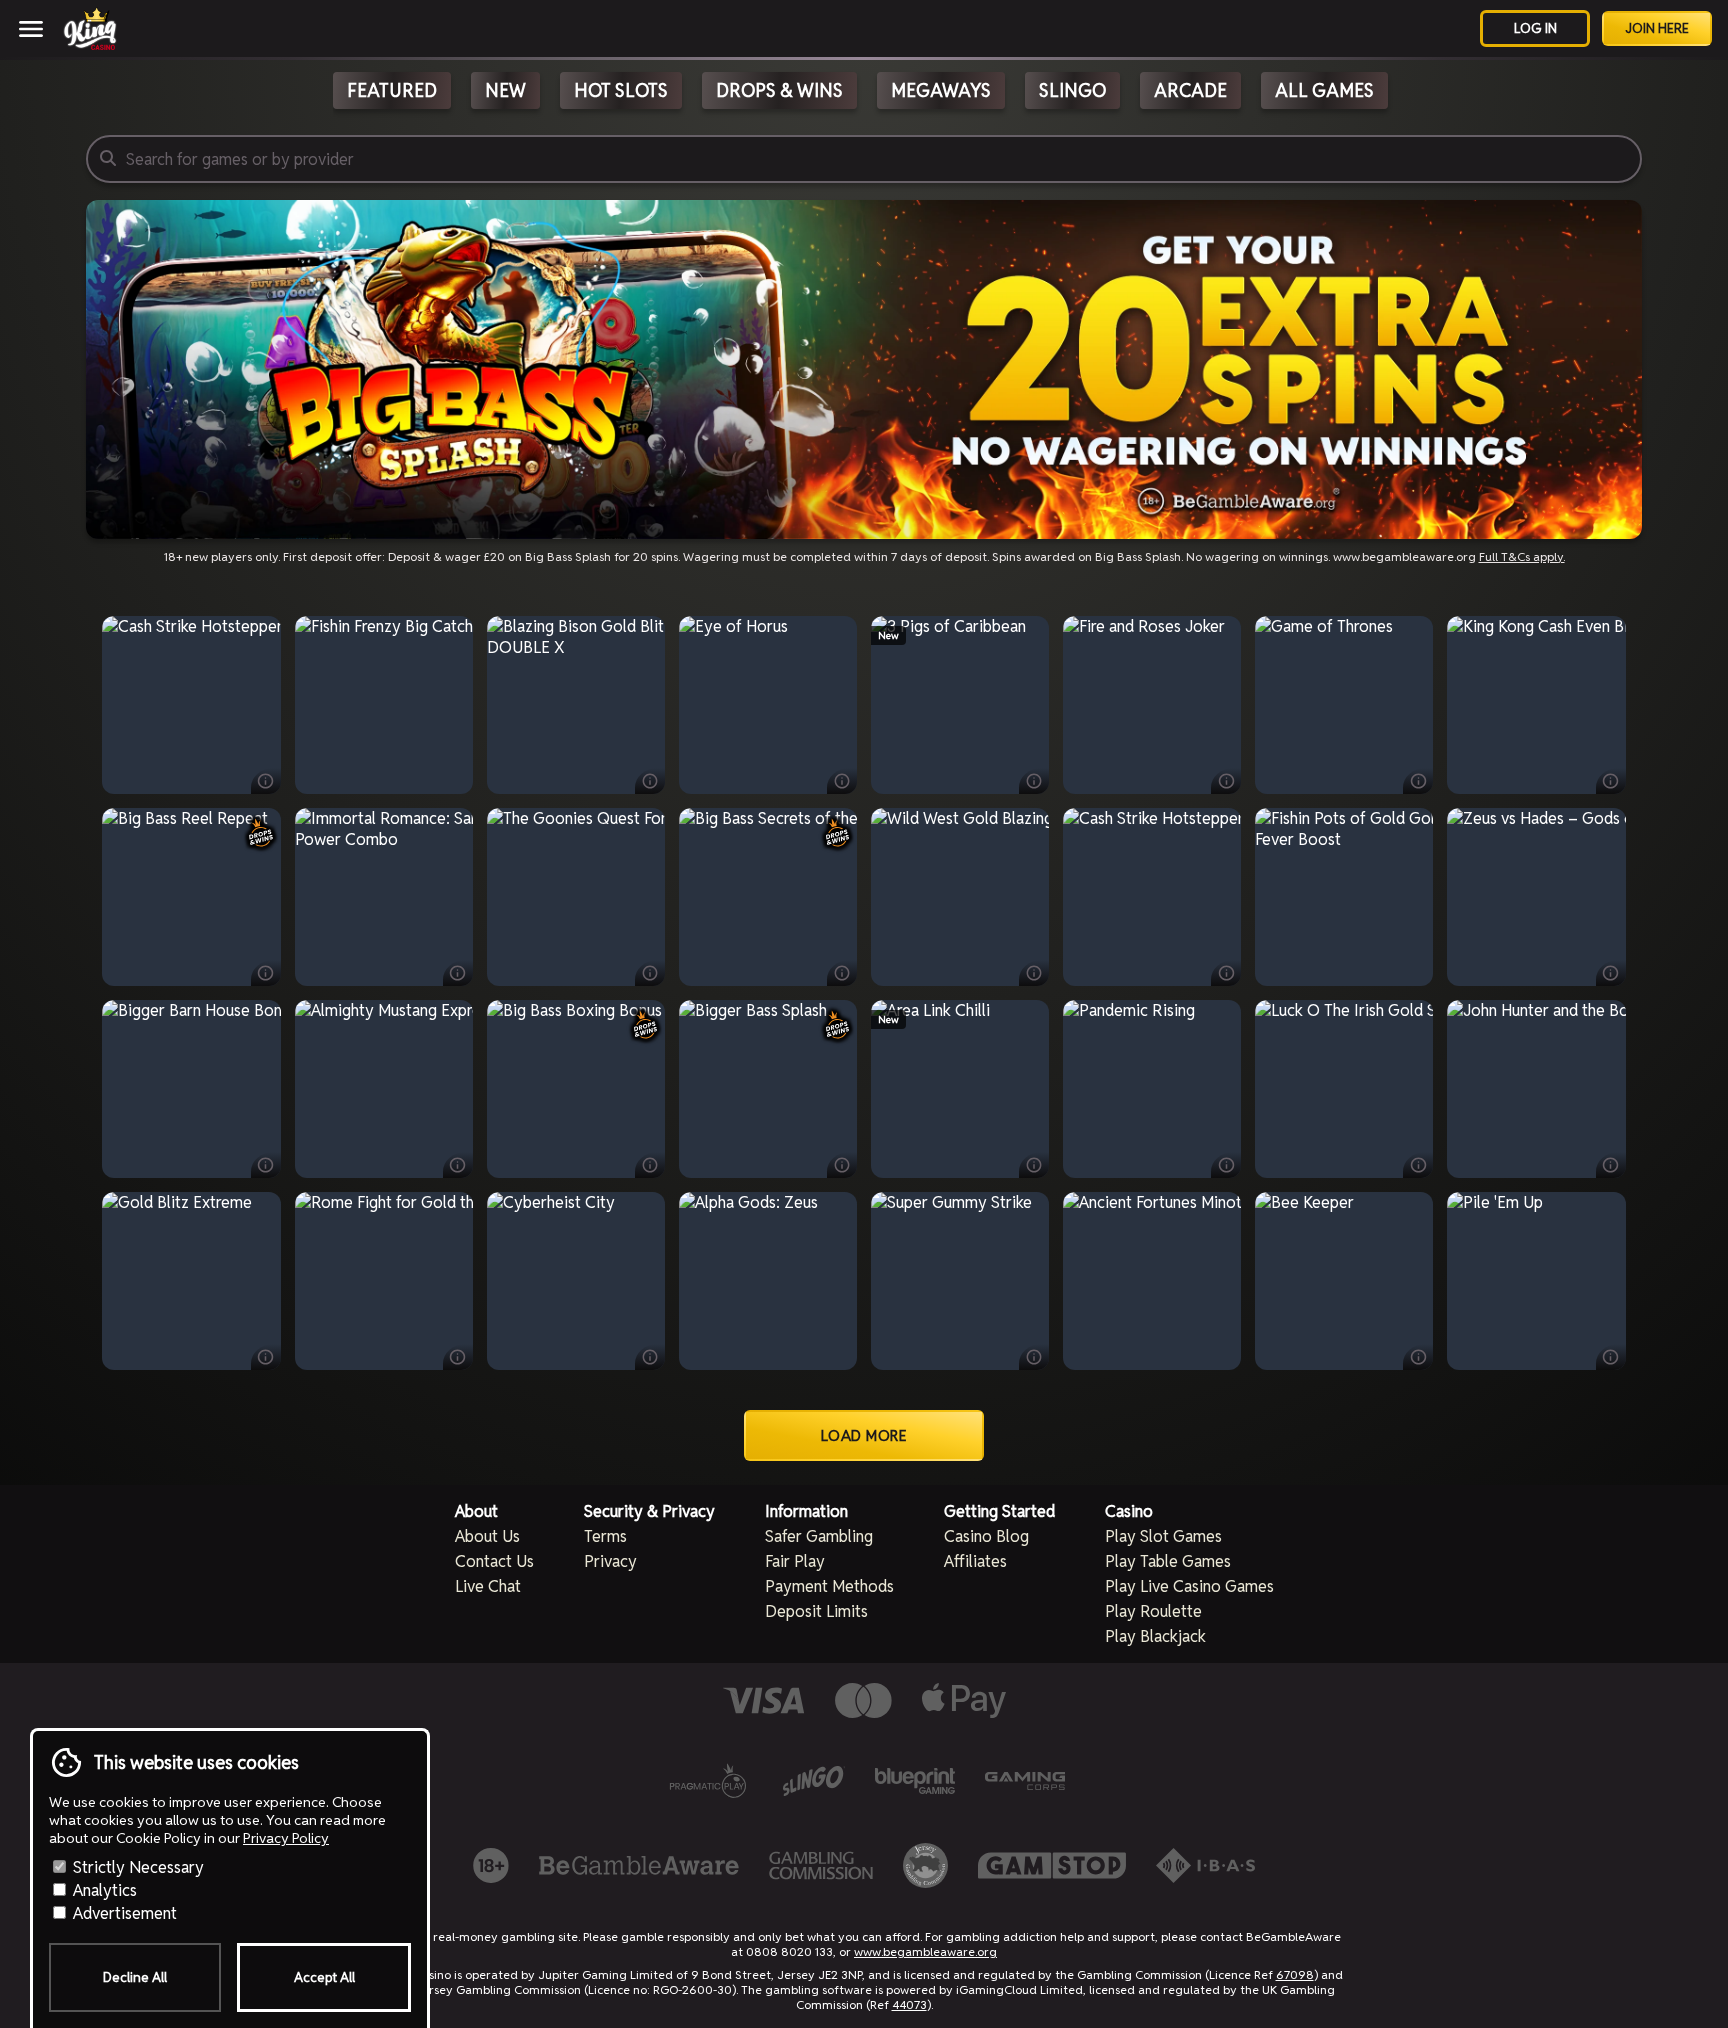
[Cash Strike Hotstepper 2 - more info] (266, 781)
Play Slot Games (1163, 1536)
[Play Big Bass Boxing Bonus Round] (576, 1089)
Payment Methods (829, 1586)
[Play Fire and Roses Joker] (1152, 705)
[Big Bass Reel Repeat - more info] (266, 973)
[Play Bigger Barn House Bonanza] (191, 1089)
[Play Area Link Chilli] (960, 1089)
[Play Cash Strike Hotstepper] (1152, 897)
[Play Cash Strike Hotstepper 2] (191, 705)
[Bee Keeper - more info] (1418, 1357)
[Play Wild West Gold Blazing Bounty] (960, 897)
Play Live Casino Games (1189, 1586)
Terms (605, 1536)
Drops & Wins (779, 90)
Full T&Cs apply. (1522, 556)
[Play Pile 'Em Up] (1537, 1281)
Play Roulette (1153, 1611)
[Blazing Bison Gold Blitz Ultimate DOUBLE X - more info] (650, 781)
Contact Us (494, 1561)
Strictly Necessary (136, 1867)
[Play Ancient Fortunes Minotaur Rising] (1152, 1281)
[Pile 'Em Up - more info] (1611, 1357)
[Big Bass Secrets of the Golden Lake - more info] (842, 973)
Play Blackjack (1155, 1636)
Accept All (324, 1977)
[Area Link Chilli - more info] (1034, 1165)
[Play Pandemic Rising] (1152, 1089)
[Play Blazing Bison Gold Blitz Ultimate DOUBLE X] (576, 705)
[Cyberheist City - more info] (650, 1357)
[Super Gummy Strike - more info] (1034, 1357)
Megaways (941, 90)
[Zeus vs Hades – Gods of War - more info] (1611, 973)
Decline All (135, 1977)
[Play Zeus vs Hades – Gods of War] (1537, 897)
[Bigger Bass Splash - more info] (842, 1165)
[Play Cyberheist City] (576, 1281)
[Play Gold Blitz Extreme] (191, 1281)
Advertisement (123, 1913)
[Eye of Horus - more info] (842, 781)
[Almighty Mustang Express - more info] (458, 1165)
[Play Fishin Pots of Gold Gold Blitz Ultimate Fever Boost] (1344, 897)
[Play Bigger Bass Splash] (768, 1089)
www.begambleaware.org (925, 1951)
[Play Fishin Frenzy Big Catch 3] (384, 705)
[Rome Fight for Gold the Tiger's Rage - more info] (458, 1357)
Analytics (103, 1890)
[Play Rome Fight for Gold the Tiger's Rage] (384, 1281)
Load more (864, 1435)
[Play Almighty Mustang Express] (384, 1089)
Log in (1535, 28)
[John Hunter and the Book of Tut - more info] (1611, 1165)
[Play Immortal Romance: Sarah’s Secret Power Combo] (384, 897)
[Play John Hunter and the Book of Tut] (1537, 1089)
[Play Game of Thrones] (1344, 705)
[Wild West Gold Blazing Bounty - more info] (1034, 973)
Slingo (1072, 90)
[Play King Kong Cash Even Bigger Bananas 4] (1537, 705)
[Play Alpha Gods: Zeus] (768, 1281)
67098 (1295, 1974)
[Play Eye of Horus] (768, 705)
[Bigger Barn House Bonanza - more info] (266, 1165)
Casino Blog (986, 1536)
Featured (392, 90)
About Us (487, 1536)
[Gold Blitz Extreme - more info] (266, 1357)
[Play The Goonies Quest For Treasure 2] (576, 897)
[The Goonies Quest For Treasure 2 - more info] (650, 973)
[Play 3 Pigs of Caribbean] (960, 705)
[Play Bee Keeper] (1344, 1281)
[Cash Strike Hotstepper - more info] (1226, 973)
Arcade (1190, 90)
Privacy (610, 1561)
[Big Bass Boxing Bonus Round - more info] (650, 1165)
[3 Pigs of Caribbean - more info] (1034, 781)
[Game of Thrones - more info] (1418, 781)
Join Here (1657, 28)
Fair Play (795, 1561)
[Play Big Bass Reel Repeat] (191, 897)
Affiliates (975, 1561)
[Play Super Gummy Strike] (960, 1281)
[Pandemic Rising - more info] (1226, 1165)
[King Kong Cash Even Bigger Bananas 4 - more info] (1611, 781)
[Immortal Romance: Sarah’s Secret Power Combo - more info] (458, 973)
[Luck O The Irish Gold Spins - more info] (1418, 1165)
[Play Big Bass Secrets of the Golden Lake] (768, 897)
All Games (1324, 90)
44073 (909, 2004)
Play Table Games (1168, 1561)
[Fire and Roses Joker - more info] (1226, 781)
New (505, 90)
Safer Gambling (819, 1536)
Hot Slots (621, 90)
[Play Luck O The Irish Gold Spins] (1344, 1089)
